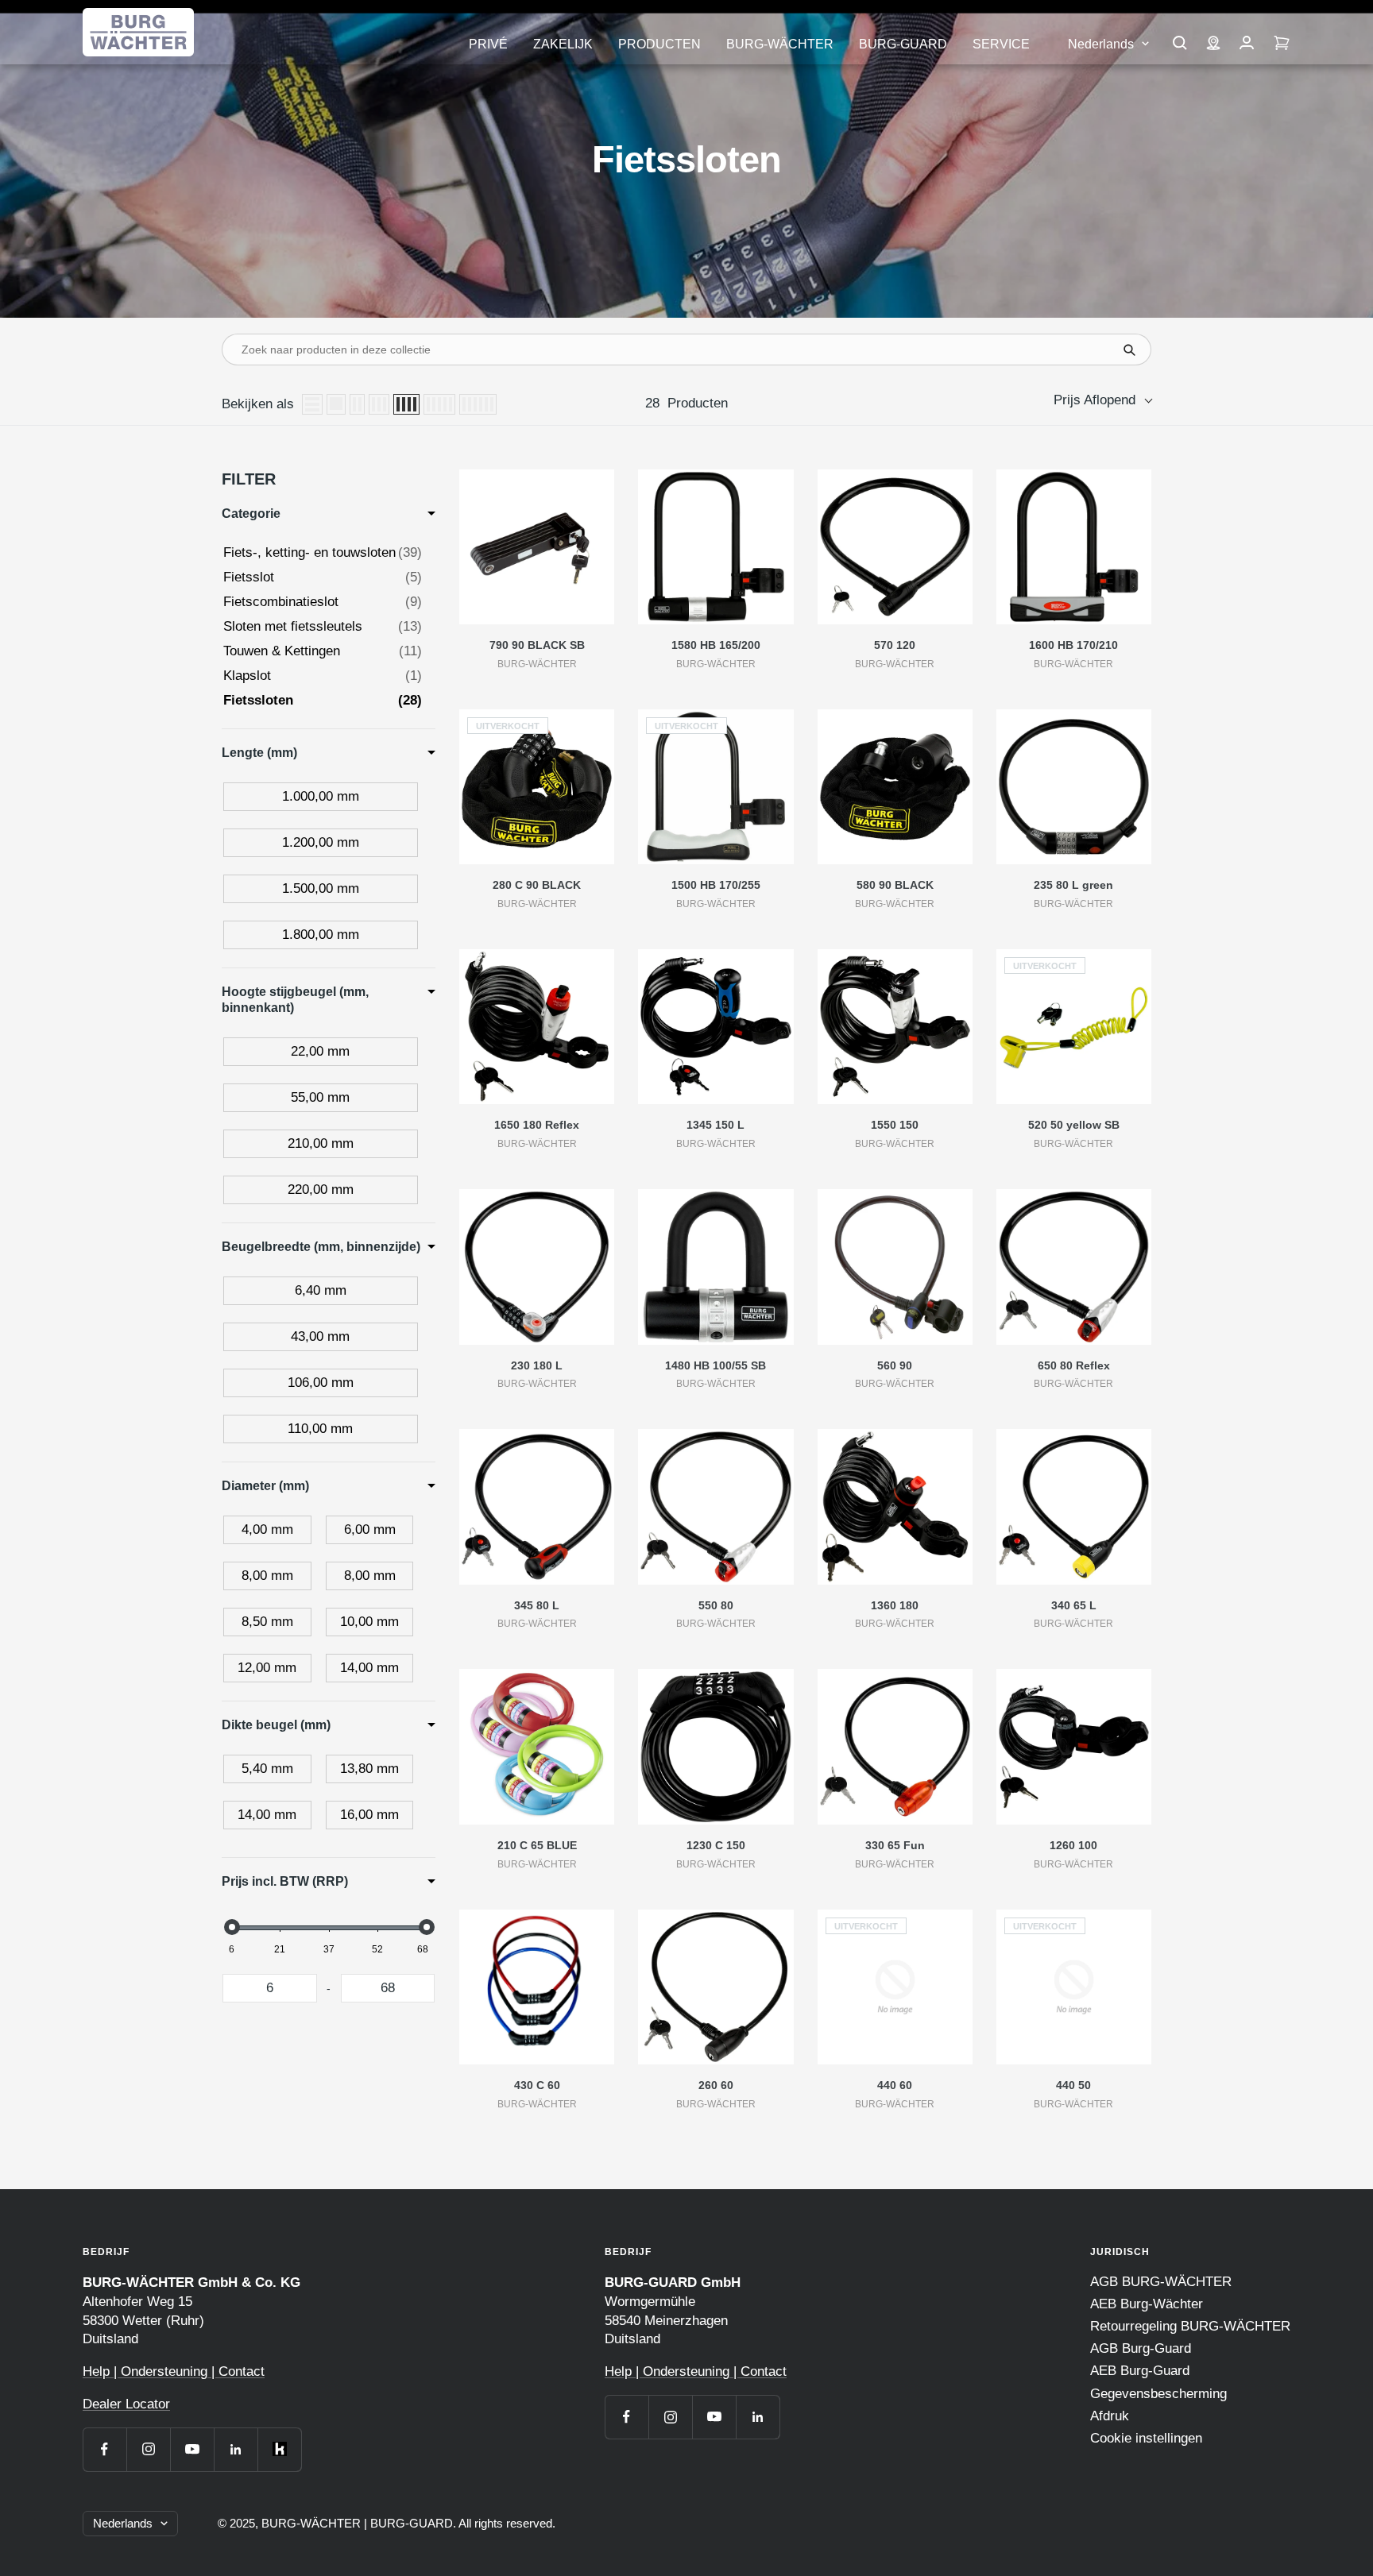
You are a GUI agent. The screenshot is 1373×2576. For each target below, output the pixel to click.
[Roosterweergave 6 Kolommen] (478, 404)
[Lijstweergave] (312, 404)
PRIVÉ (488, 44)
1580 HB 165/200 (716, 645)
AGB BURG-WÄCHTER (1161, 2282)
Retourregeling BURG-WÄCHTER (1190, 2326)
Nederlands (1101, 44)
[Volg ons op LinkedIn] (236, 2449)
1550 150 (895, 1125)
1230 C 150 (716, 1845)
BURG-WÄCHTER (780, 44)
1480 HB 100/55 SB (716, 1365)
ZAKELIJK (563, 44)
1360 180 (895, 1605)
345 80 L (537, 1605)
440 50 (1073, 2085)
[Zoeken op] (1180, 44)
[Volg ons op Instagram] (148, 2449)
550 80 (716, 1605)
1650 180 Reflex (537, 1125)
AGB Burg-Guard (1141, 2348)
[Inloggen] (1247, 44)
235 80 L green (1073, 885)
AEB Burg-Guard (1140, 2371)
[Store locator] (1213, 44)
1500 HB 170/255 (716, 885)
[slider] (231, 1927)
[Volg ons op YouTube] (192, 2449)
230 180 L (537, 1365)
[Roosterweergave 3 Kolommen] (379, 404)
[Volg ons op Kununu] (279, 2449)
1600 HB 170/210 (1073, 645)
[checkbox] (321, 797)
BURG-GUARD (903, 44)
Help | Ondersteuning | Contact (174, 2371)
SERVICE (1001, 44)
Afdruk (1110, 2416)
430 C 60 (537, 2085)
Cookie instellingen (1146, 2438)
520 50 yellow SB (1074, 1125)
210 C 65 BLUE (537, 1845)
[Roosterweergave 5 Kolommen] (439, 404)
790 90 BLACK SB (537, 645)
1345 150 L (716, 1125)
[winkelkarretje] (1282, 44)
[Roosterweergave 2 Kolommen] (357, 404)
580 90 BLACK (895, 885)
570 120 (895, 645)
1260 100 (1073, 1845)
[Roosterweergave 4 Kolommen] (406, 404)
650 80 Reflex (1074, 1365)
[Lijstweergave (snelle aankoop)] (336, 404)
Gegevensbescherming (1158, 2394)
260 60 (716, 2085)
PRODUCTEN (659, 44)
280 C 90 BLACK (537, 885)
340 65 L (1074, 1605)
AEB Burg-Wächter (1147, 2304)
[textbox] (270, 1988)
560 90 (895, 1365)
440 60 (895, 2085)
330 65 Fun (895, 1845)
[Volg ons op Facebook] (104, 2449)
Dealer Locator (126, 2404)
